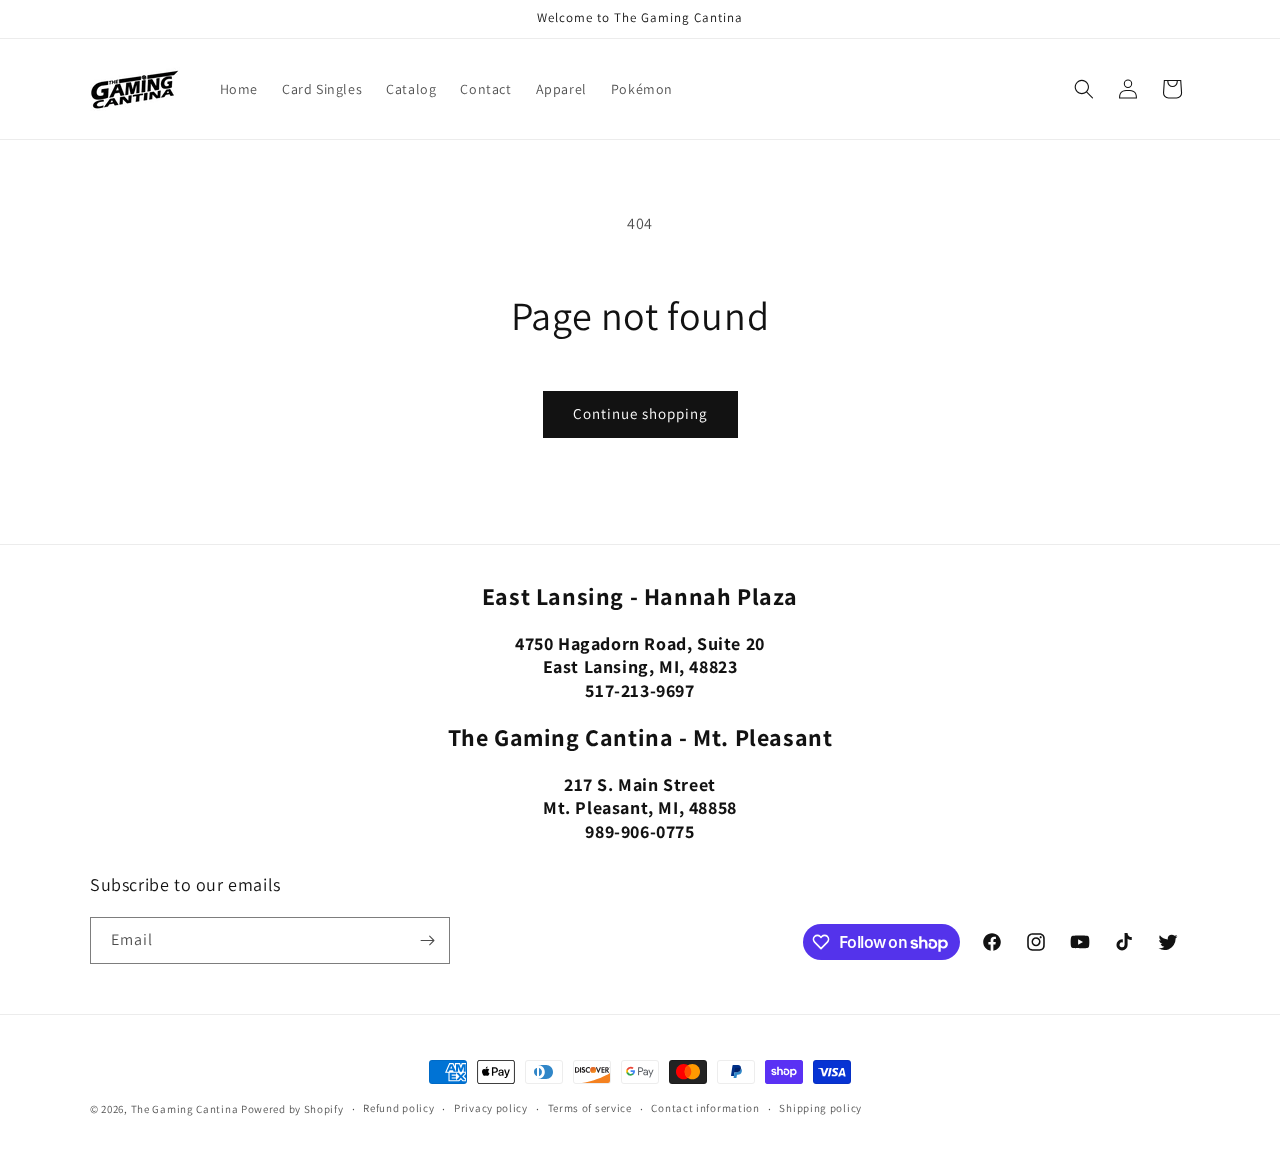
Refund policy (398, 1108)
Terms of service (590, 1108)
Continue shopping (640, 413)
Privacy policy (491, 1108)
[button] (1084, 89)
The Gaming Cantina (185, 1109)
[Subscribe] (427, 940)
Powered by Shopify (292, 1109)
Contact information (705, 1108)
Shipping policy (820, 1108)
